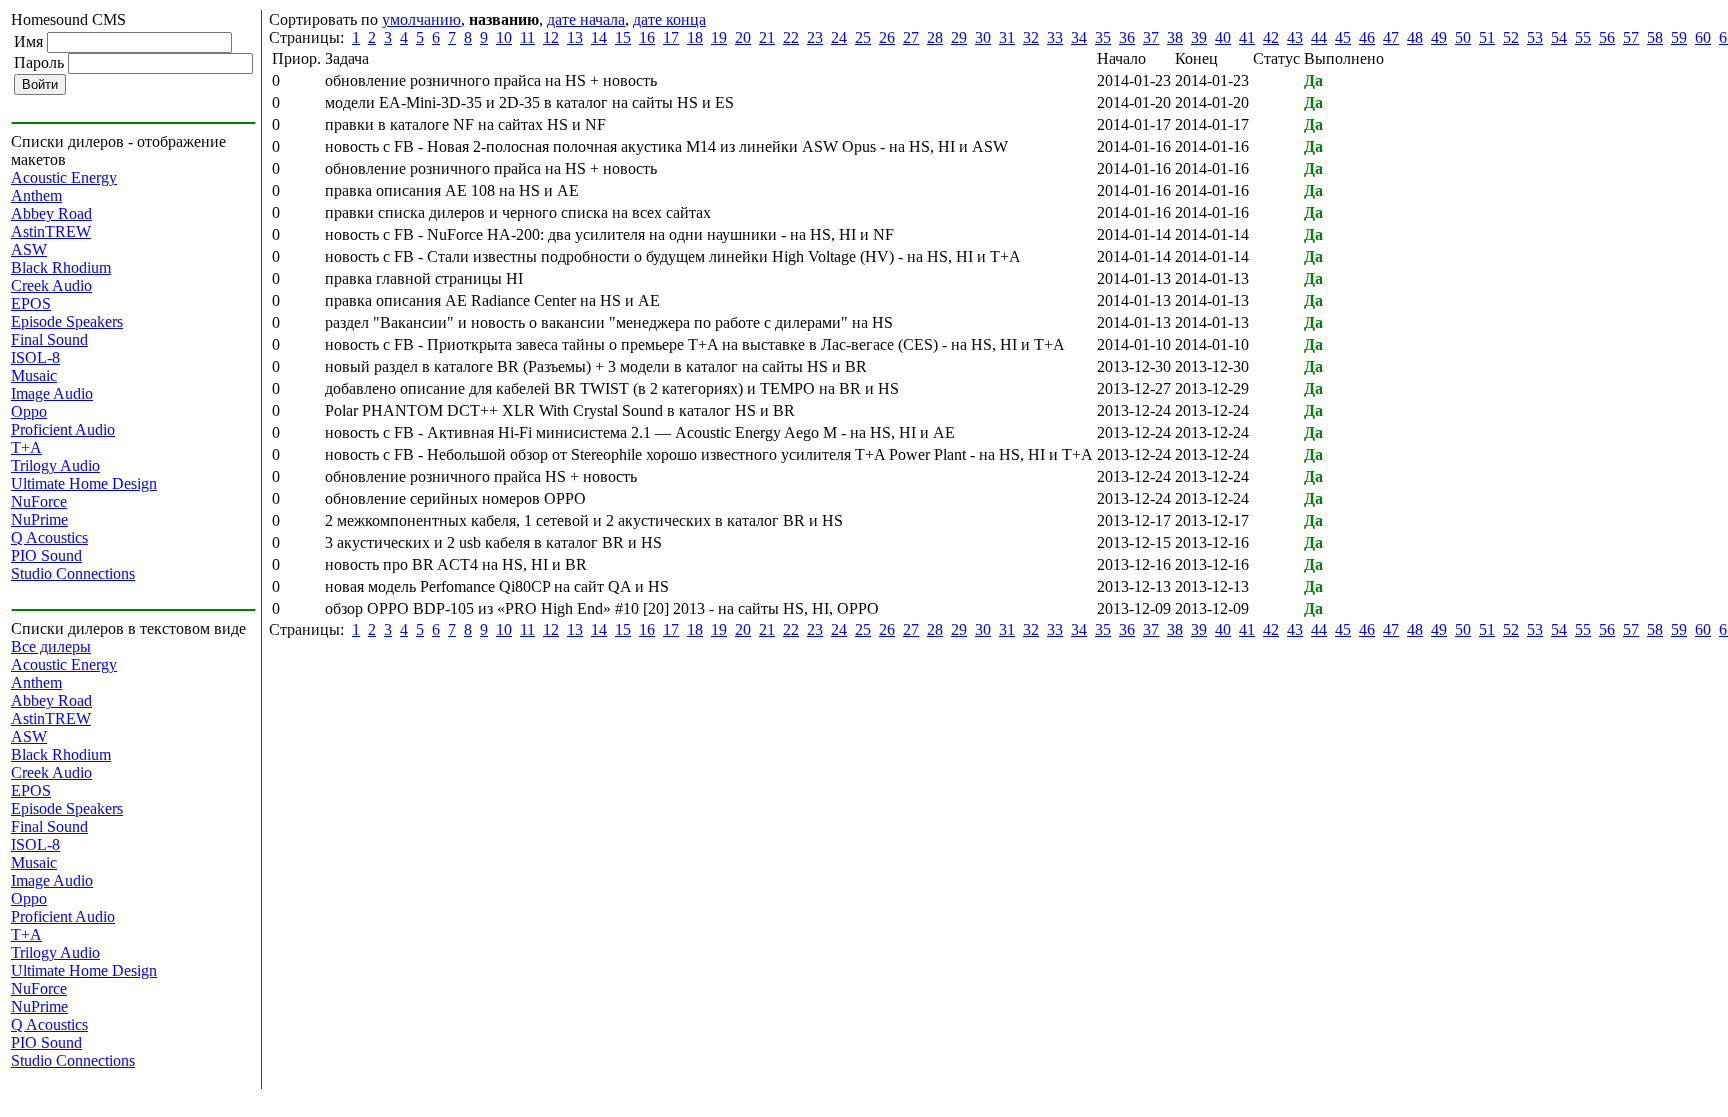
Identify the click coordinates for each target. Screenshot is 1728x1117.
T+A (26, 447)
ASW (29, 249)
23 (815, 37)
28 (935, 37)
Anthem (36, 195)
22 (791, 37)
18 (695, 37)
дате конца (669, 19)
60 (1703, 37)
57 (1631, 37)
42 (1271, 37)
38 (1175, 37)
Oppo (29, 411)
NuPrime (39, 519)
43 (1295, 37)
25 (863, 37)
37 (1151, 37)
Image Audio (52, 393)
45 (1343, 37)
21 (767, 37)
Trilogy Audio (55, 465)
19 (719, 37)
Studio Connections (73, 573)
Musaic (34, 375)
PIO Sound (46, 555)
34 (1079, 37)
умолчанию (421, 19)
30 (983, 37)
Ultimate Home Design (84, 483)
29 (959, 37)
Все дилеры (51, 646)
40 (1223, 37)
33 (1055, 37)
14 (599, 37)
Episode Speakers (67, 321)
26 (887, 37)
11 (527, 37)
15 (623, 37)
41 (1247, 37)
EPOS (31, 303)
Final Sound (49, 339)
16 (647, 37)
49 (1439, 37)
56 (1607, 37)
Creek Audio (51, 285)
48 (1415, 37)
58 (1655, 37)
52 (1511, 37)
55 (1583, 37)
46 (1367, 37)
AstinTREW (51, 231)
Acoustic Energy (64, 177)
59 (1679, 37)
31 (1007, 37)
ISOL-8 (35, 357)
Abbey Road (51, 213)
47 (1391, 37)
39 (1199, 37)
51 (1487, 37)
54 (1559, 37)
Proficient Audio (63, 429)
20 (743, 37)
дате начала (586, 19)
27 (911, 37)
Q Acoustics (49, 537)
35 (1103, 37)
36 (1127, 37)
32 (1031, 37)
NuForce (39, 501)
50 (1463, 37)
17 (671, 37)
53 (1535, 37)
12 (551, 37)
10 (504, 37)
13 (575, 37)
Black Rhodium (61, 267)
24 (839, 37)
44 (1319, 37)
